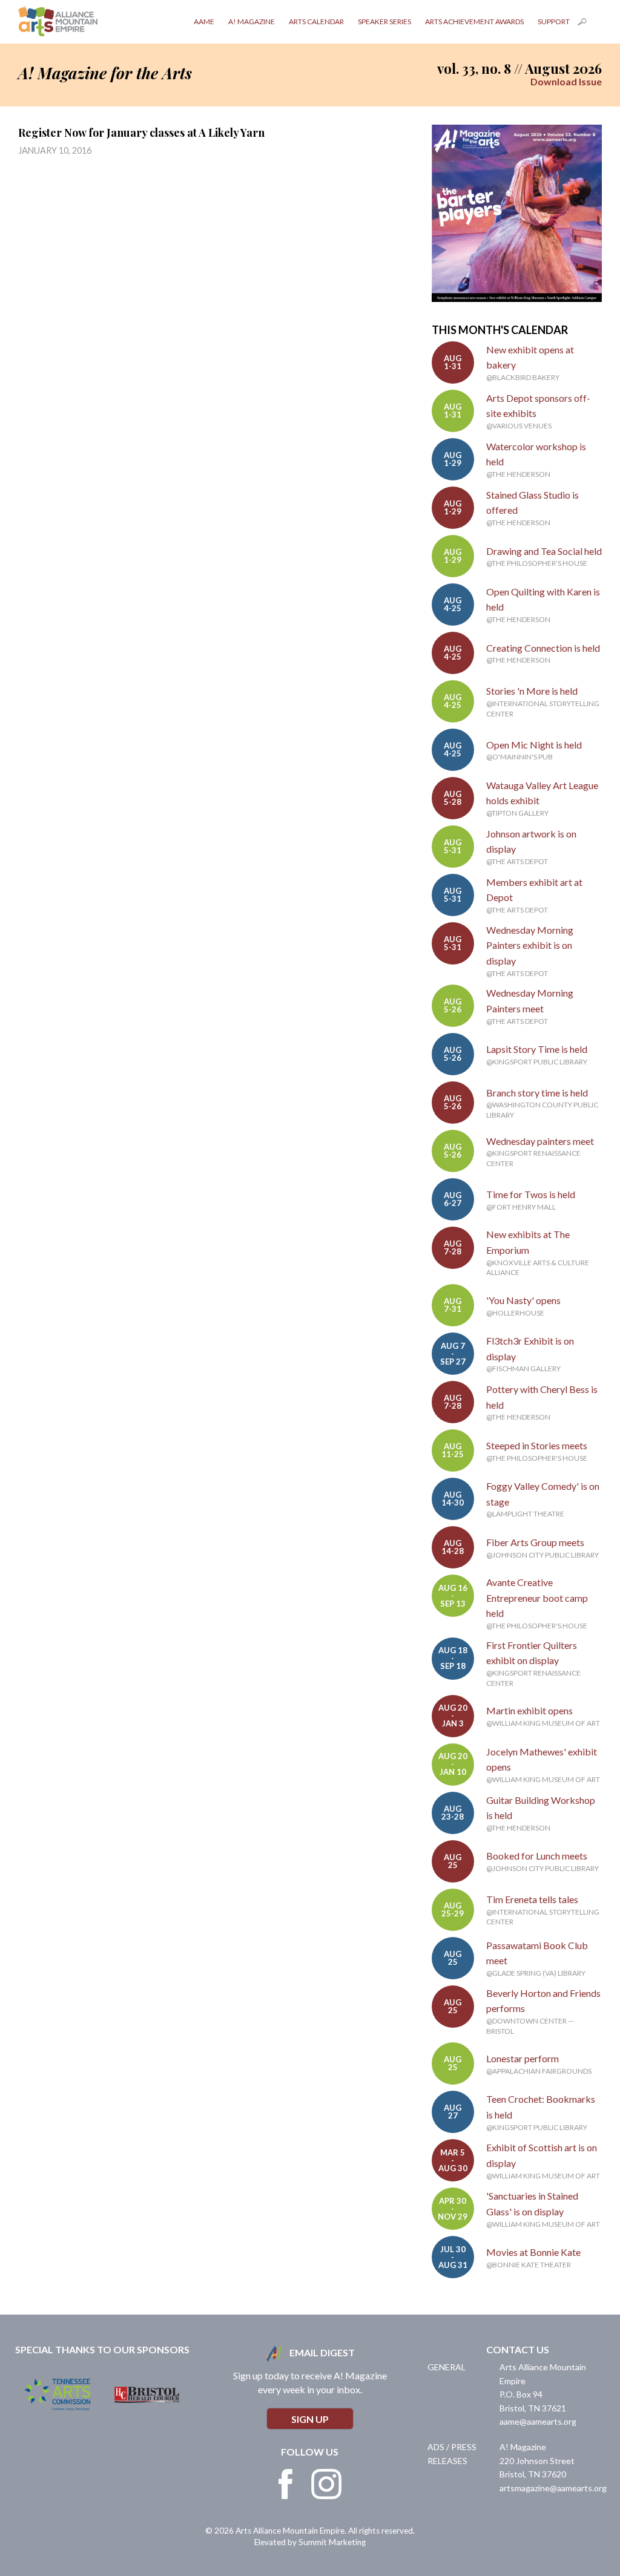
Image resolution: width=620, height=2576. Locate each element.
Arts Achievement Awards (474, 21)
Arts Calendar (316, 21)
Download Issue (566, 81)
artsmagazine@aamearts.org (553, 2488)
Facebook (286, 2484)
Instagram (326, 2484)
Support (554, 21)
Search (590, 24)
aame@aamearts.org (538, 2421)
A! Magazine (252, 21)
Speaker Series (384, 21)
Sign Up (310, 2419)
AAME (204, 21)
